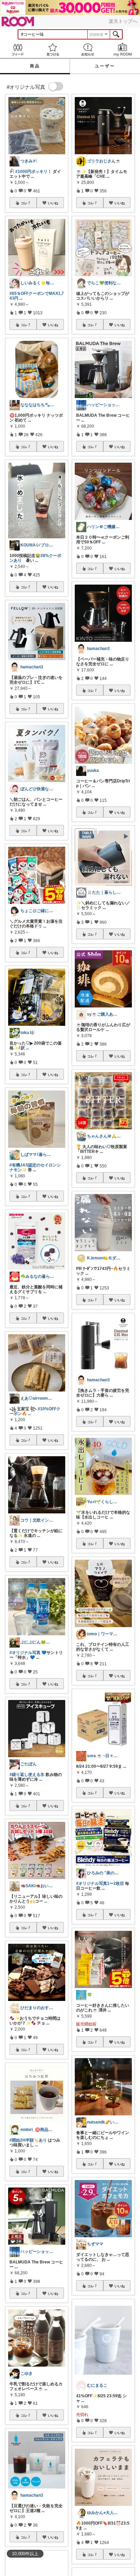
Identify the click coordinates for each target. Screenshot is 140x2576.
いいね (53, 203)
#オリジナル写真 (25, 1653)
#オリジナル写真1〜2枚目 (100, 1883)
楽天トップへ (123, 21)
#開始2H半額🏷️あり (28, 2140)
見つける (52, 50)
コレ (24, 203)
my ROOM (122, 50)
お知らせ (87, 50)
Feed (17, 50)
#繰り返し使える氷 (27, 1775)
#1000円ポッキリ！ (33, 172)
